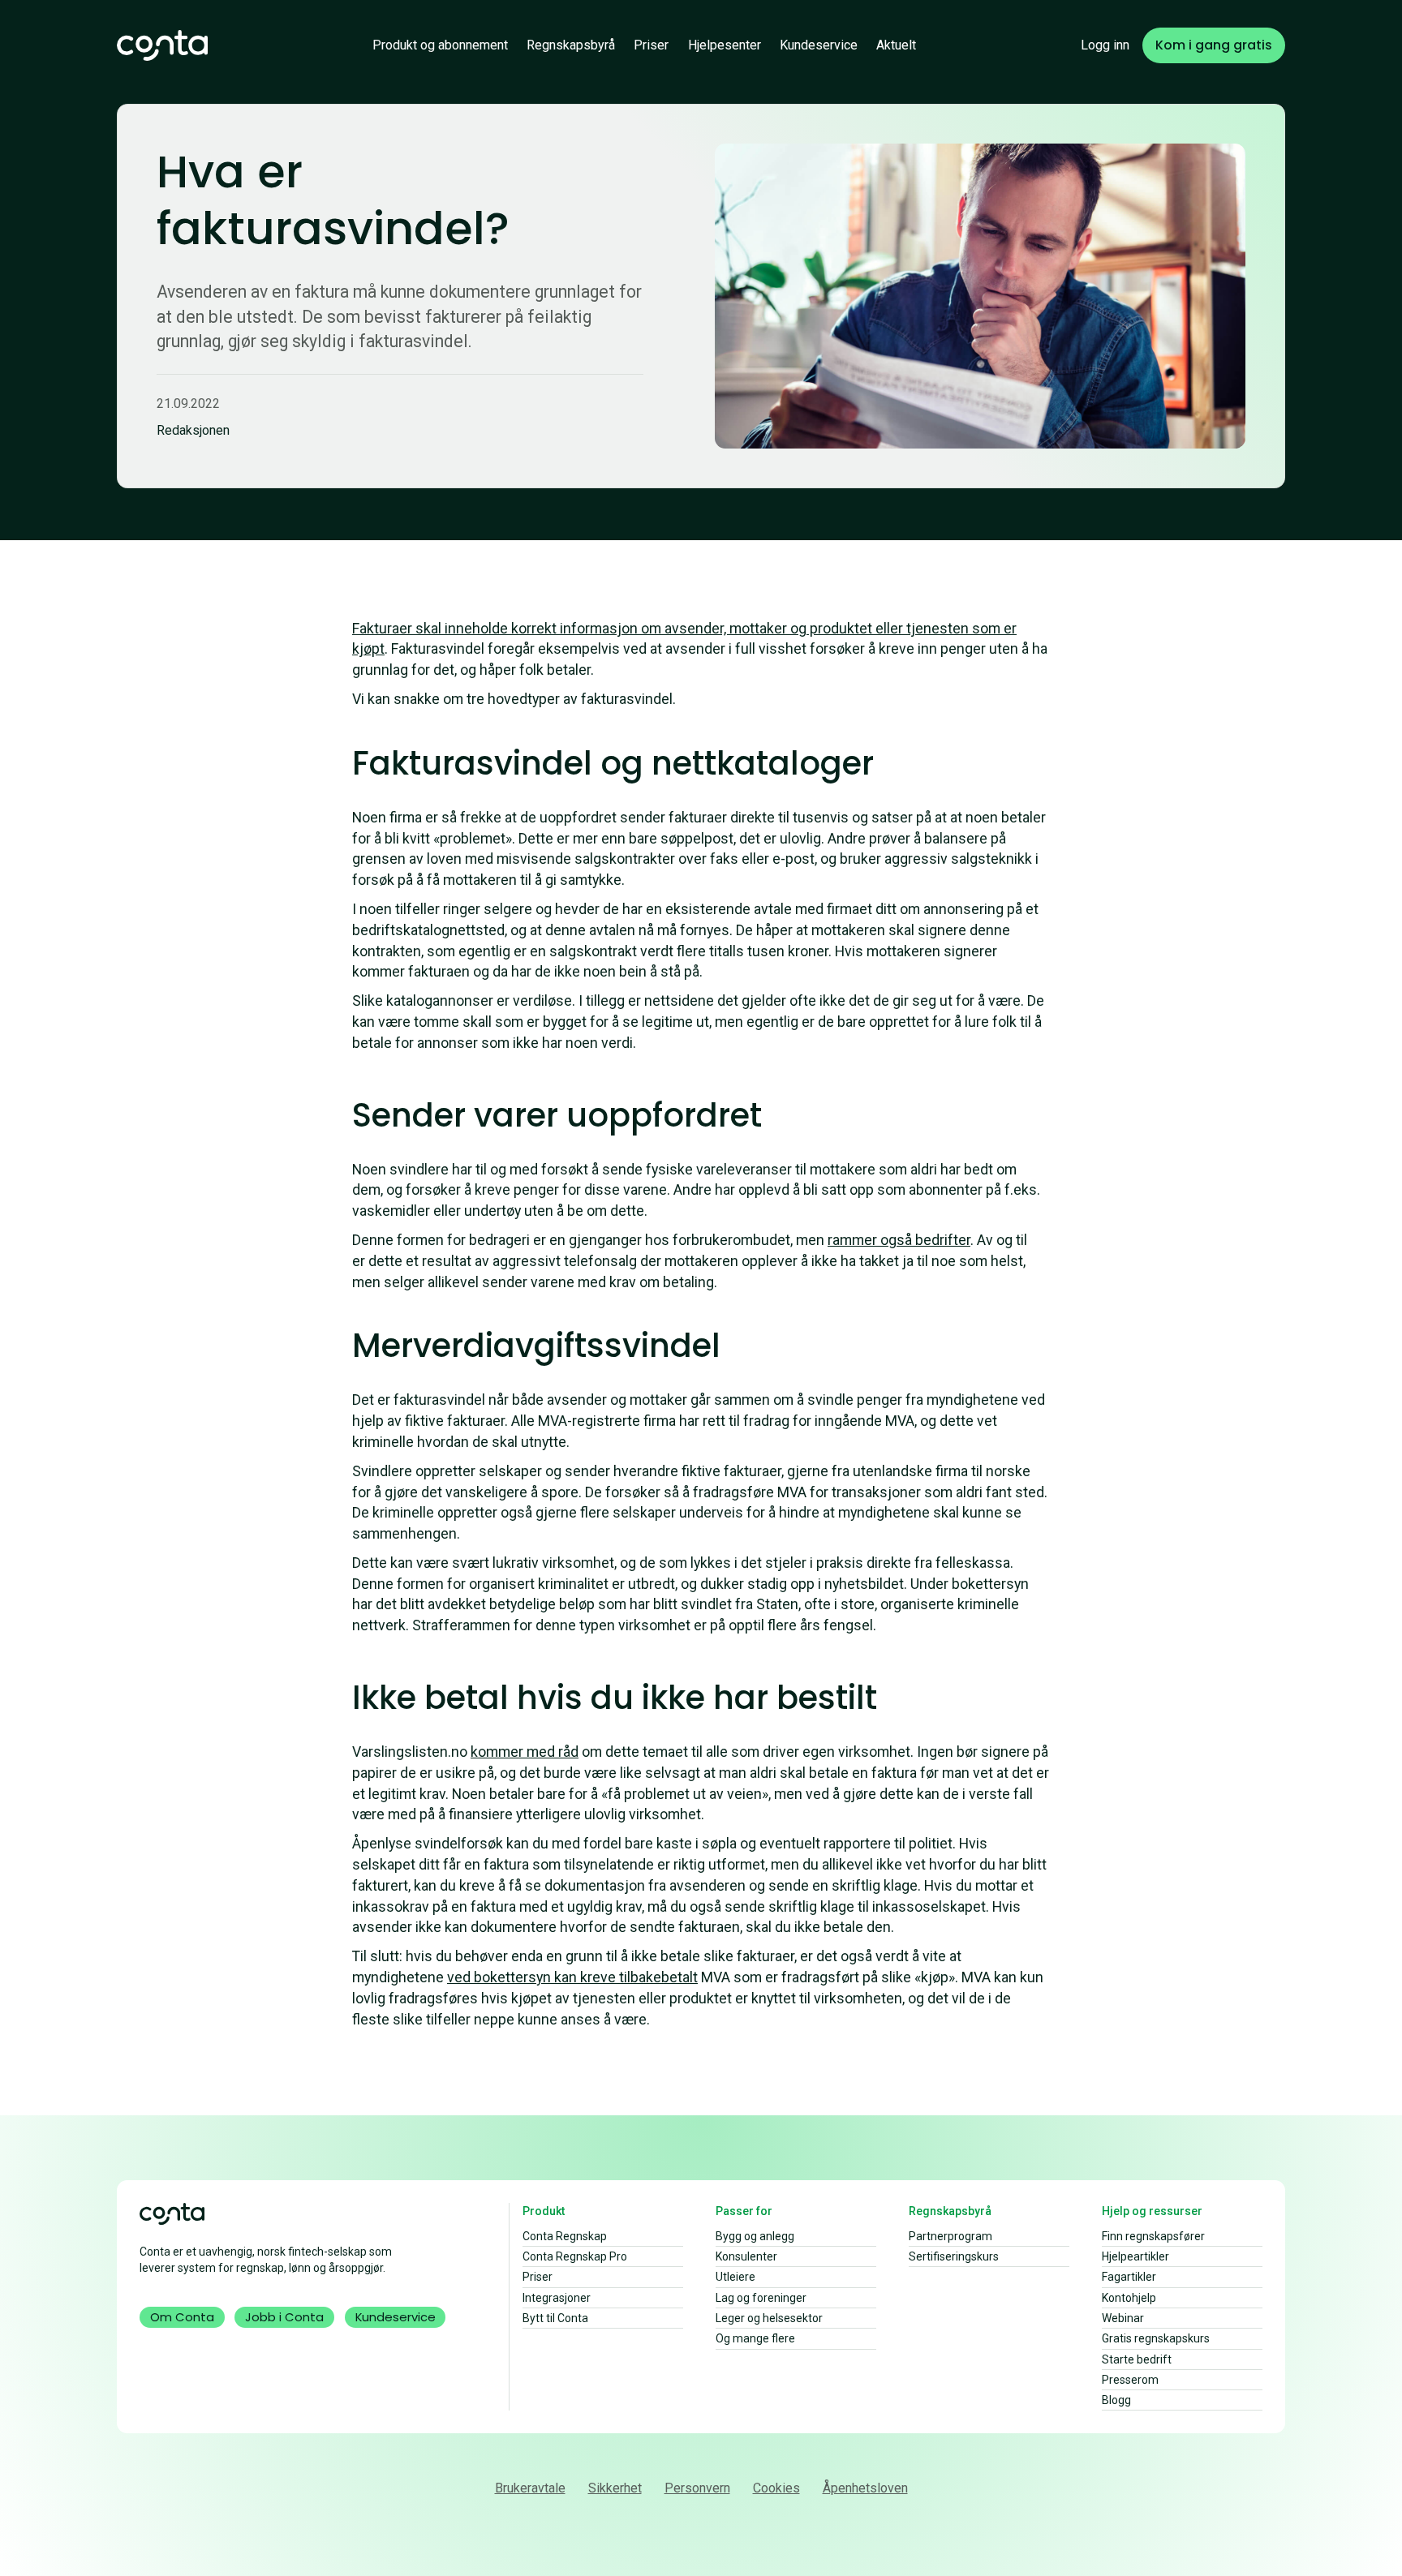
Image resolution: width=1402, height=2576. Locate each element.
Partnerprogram (950, 2236)
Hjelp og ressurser (1152, 2211)
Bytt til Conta (555, 2318)
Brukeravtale (530, 2488)
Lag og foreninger (761, 2298)
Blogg (1116, 2400)
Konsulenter (746, 2256)
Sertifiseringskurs (954, 2256)
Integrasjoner (557, 2298)
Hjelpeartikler (1135, 2256)
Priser (651, 45)
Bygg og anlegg (755, 2236)
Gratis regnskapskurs (1156, 2338)
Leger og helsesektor (769, 2318)
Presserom (1130, 2380)
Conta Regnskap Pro (575, 2256)
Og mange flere (755, 2338)
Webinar (1123, 2318)
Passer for (744, 2211)
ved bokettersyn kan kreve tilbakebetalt (572, 1977)
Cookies (776, 2488)
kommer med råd (525, 1752)
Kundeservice (819, 45)
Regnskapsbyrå (571, 45)
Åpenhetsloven (865, 2488)
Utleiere (735, 2277)
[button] (440, 45)
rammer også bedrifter (899, 1240)
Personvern (697, 2488)
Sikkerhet (615, 2488)
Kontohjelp (1129, 2298)
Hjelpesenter (725, 45)
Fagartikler (1129, 2277)
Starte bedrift (1137, 2359)
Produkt (544, 2211)
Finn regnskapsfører (1153, 2236)
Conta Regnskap (565, 2236)
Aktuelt (896, 45)
